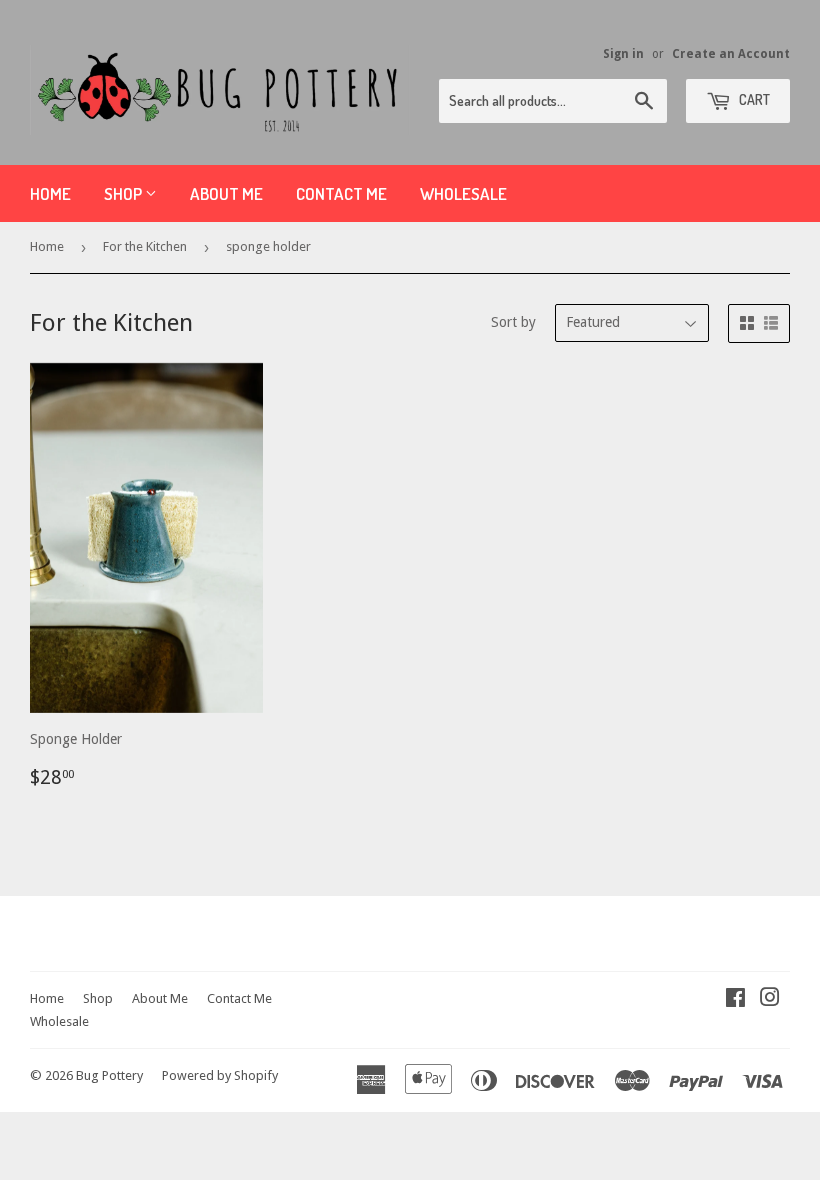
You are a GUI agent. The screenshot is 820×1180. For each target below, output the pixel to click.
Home (50, 193)
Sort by (513, 322)
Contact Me (341, 193)
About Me (226, 193)
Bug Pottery (109, 1075)
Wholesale (463, 193)
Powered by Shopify (220, 1075)
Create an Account (731, 54)
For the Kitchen (145, 246)
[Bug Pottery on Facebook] (735, 1000)
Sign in (623, 54)
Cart (753, 99)
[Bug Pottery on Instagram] (770, 1000)
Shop (124, 193)
